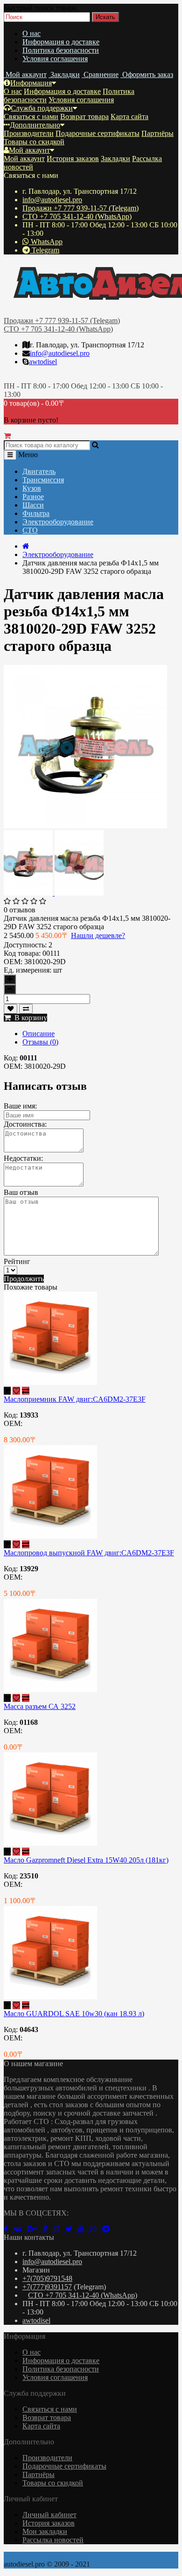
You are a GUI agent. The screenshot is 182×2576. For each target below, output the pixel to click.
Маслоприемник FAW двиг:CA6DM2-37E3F (75, 1399)
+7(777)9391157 (47, 2287)
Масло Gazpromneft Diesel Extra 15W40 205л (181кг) (86, 1860)
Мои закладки (45, 2531)
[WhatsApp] (96, 2229)
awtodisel (43, 362)
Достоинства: (25, 1124)
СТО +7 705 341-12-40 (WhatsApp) (77, 216)
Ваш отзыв (21, 1192)
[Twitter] (72, 2229)
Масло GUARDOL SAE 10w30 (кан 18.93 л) (74, 2014)
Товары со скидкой (34, 142)
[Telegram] (108, 2229)
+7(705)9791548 (47, 2278)
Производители (29, 133)
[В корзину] (7, 1391)
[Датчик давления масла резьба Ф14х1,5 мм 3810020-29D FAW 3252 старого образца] (85, 826)
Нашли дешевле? (98, 935)
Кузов (32, 488)
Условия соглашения (55, 59)
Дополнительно (35, 125)
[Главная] (26, 546)
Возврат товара (84, 116)
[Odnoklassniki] (48, 2229)
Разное (33, 497)
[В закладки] (10, 1009)
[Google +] (35, 2229)
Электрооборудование (58, 522)
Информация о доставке (61, 42)
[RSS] (59, 2229)
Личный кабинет (49, 2515)
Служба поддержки (42, 108)
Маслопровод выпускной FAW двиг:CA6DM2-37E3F (89, 1553)
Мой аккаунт (29, 150)
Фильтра (36, 513)
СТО (30, 530)
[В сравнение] (26, 1009)
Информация (31, 83)
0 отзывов (20, 910)
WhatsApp (46, 242)
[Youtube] (84, 2229)
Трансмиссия (43, 480)
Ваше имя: (20, 1106)
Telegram (45, 250)
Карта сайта (129, 116)
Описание (38, 1034)
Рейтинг (17, 1261)
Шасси (33, 505)
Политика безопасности (61, 50)
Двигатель (39, 471)
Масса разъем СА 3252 (40, 1706)
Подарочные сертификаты (98, 133)
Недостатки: (23, 1158)
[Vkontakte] (20, 2229)
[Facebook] (9, 2229)
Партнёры (157, 133)
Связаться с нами (31, 116)
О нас (31, 33)
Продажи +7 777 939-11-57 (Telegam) (80, 208)
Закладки (115, 159)
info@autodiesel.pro (52, 200)
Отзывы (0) (40, 1042)
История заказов (73, 159)
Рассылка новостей (53, 2540)
